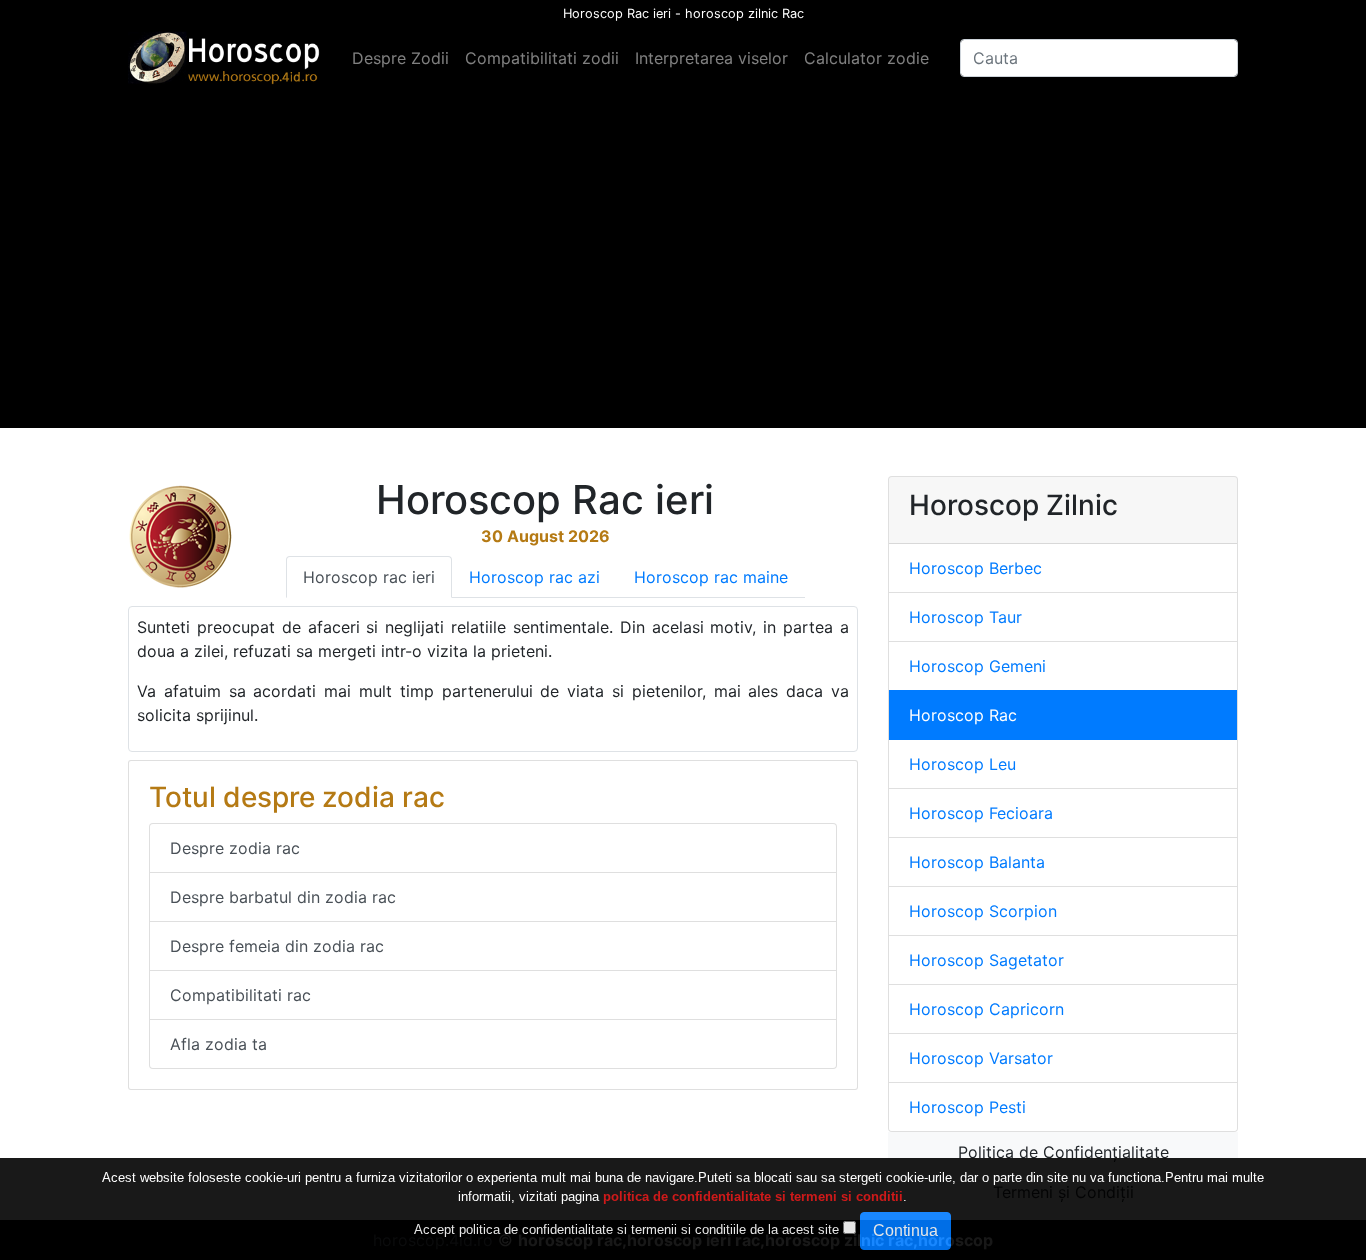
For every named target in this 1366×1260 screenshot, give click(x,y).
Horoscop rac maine (711, 577)
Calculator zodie (866, 58)
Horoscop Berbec (975, 568)
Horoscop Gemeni (977, 666)
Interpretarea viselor (711, 58)
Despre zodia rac (235, 848)
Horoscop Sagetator (986, 960)
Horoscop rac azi (534, 577)
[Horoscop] (228, 58)
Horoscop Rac (963, 715)
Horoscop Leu (962, 764)
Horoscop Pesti (967, 1107)
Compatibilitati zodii (542, 58)
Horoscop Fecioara (981, 813)
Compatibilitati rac (240, 995)
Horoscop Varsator (981, 1058)
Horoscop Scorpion (983, 911)
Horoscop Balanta (977, 862)
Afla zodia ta (218, 1044)
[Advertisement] (683, 288)
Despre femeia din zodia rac (277, 946)
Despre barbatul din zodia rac (283, 897)
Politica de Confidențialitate (1063, 1152)
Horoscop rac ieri (369, 577)
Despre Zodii (400, 58)
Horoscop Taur (965, 617)
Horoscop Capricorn (986, 1009)
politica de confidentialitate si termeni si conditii (753, 1197)
